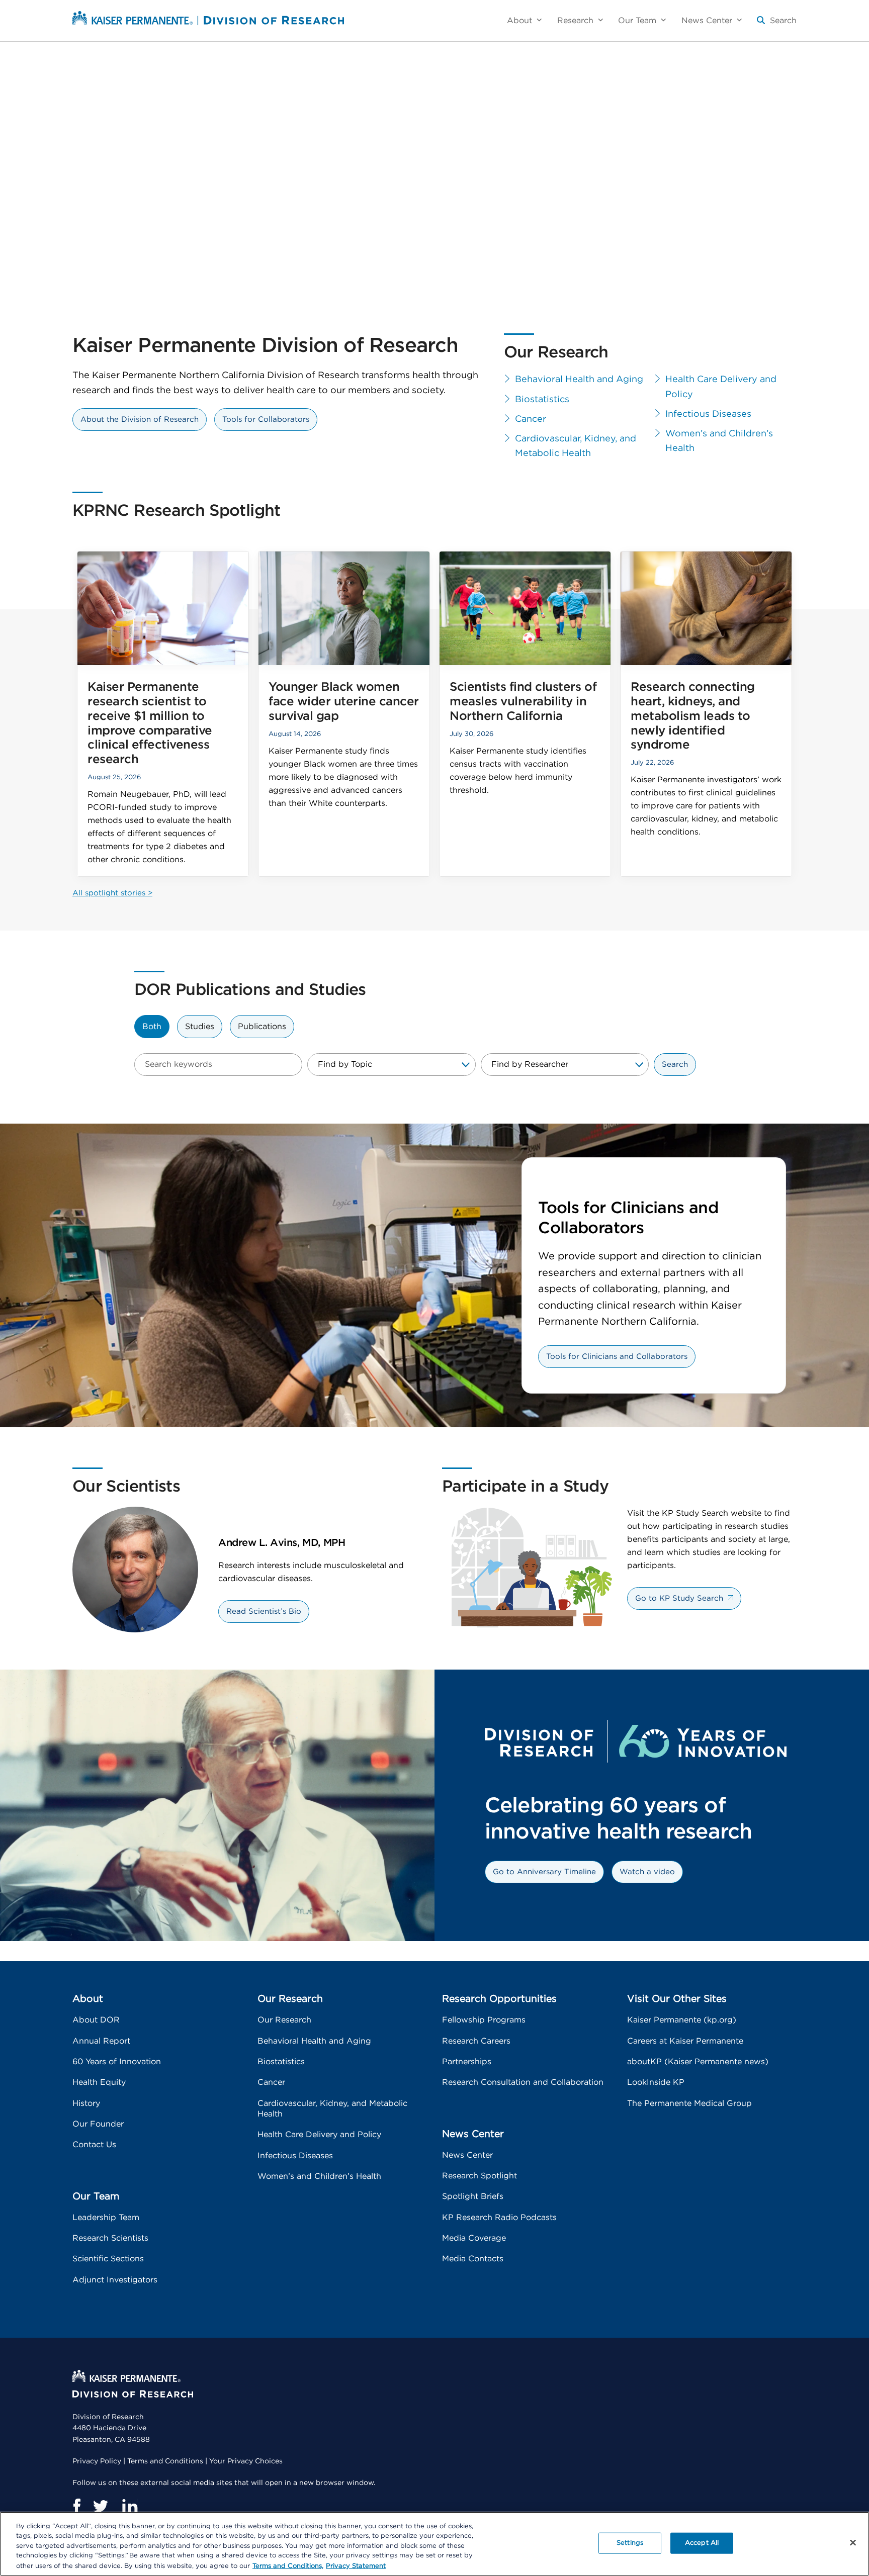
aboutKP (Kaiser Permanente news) (698, 2062)
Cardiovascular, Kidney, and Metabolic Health (576, 446)
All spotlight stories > (112, 893)
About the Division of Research (140, 420)
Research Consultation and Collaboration (523, 2082)
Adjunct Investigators (115, 2280)
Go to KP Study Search (679, 1598)
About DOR (96, 2020)
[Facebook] (76, 2506)
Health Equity (99, 2082)
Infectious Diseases (708, 414)
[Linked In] (130, 2506)
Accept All (702, 2543)
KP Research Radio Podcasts (499, 2218)
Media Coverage (474, 2238)
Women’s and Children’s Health (719, 441)
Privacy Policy (97, 2461)
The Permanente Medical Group (689, 2103)
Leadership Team (106, 2218)
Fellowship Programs (484, 2020)
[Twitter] (101, 2506)
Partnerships (467, 2062)
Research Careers (476, 2041)
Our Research (284, 2020)
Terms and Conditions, (288, 2566)
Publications (262, 1027)
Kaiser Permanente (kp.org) (682, 2020)
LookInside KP (656, 2082)
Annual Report (101, 2041)
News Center (467, 2155)
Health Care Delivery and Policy (721, 387)
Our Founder (98, 2124)
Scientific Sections (108, 2259)
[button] (777, 24)
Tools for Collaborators (266, 420)
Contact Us (94, 2145)
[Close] (853, 2543)
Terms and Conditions (165, 2461)
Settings (630, 2543)
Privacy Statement (356, 2566)
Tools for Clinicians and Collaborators (617, 1357)
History (86, 2103)
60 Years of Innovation (117, 2062)
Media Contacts (473, 2259)
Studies (200, 1027)
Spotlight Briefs (473, 2196)
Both (152, 1027)
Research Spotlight (480, 2176)
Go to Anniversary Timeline (544, 1872)
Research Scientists (110, 2238)
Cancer (531, 419)
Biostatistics (542, 400)
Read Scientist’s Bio (264, 1612)
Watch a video (647, 1872)
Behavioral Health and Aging (579, 380)
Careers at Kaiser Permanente (685, 2041)
